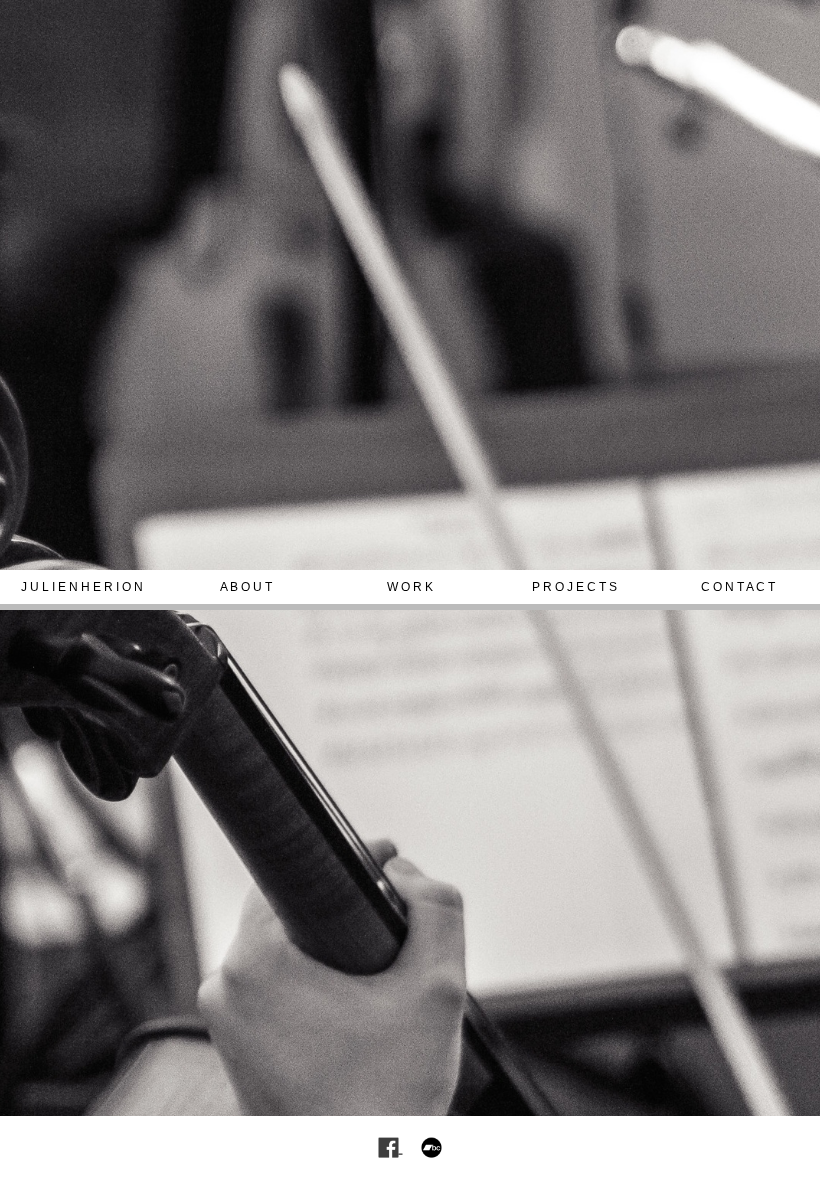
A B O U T (246, 587)
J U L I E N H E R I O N (82, 587)
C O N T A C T (738, 587)
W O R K (410, 587)
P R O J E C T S (574, 587)
